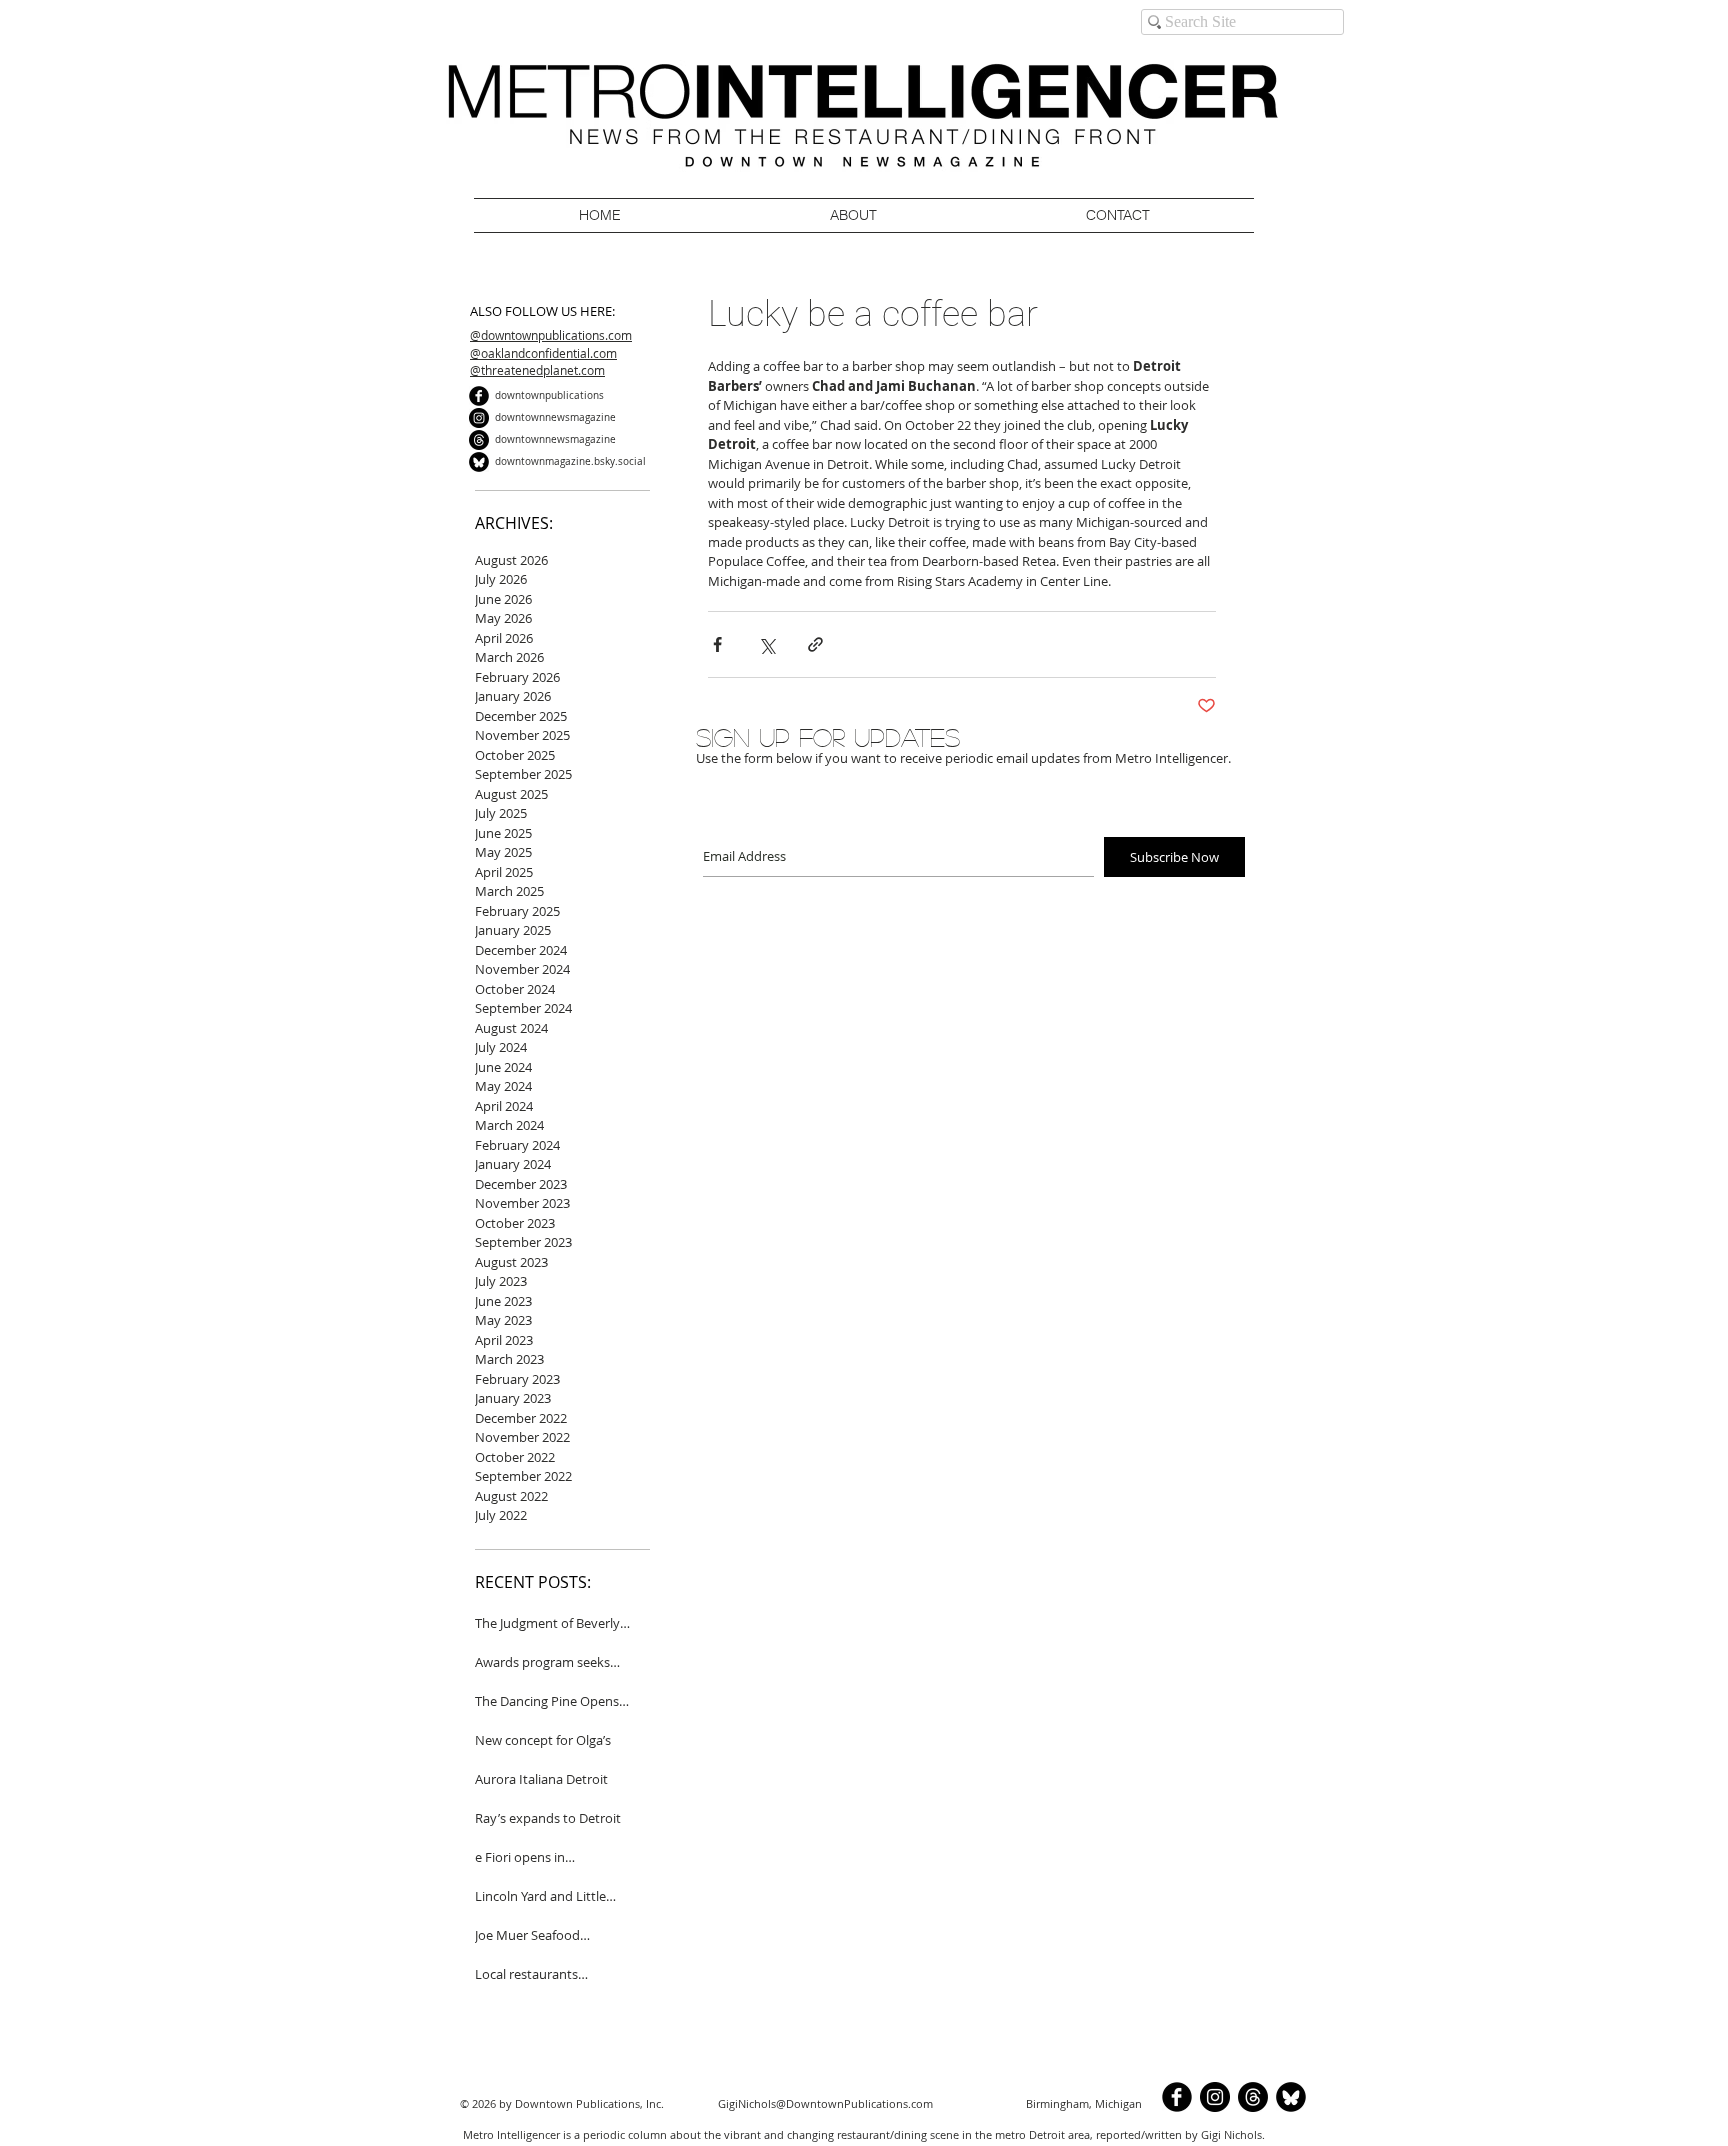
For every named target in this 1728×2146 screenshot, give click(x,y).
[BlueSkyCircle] (479, 462)
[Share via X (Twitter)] (766, 644)
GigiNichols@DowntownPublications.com (825, 2103)
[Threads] (479, 440)
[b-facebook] (479, 396)
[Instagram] (479, 418)
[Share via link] (815, 644)
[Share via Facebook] (717, 644)
